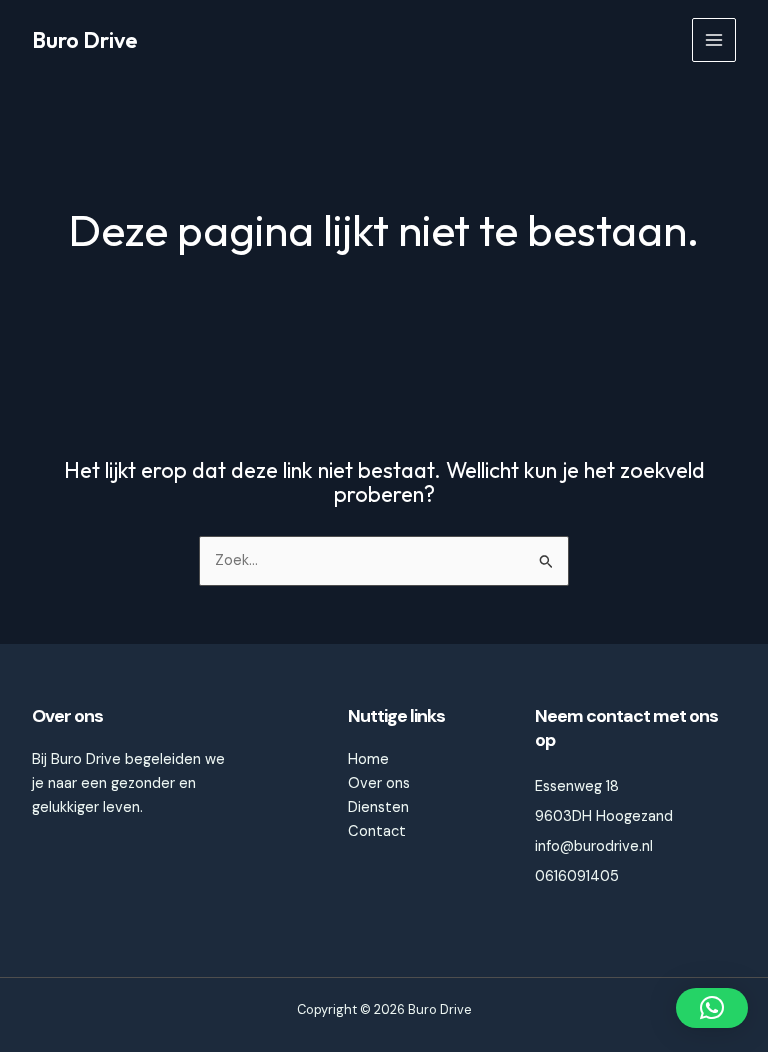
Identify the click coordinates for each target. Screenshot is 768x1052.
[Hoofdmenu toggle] (714, 40)
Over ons (379, 783)
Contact (377, 831)
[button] (712, 1008)
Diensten (378, 807)
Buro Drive (84, 40)
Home (368, 759)
